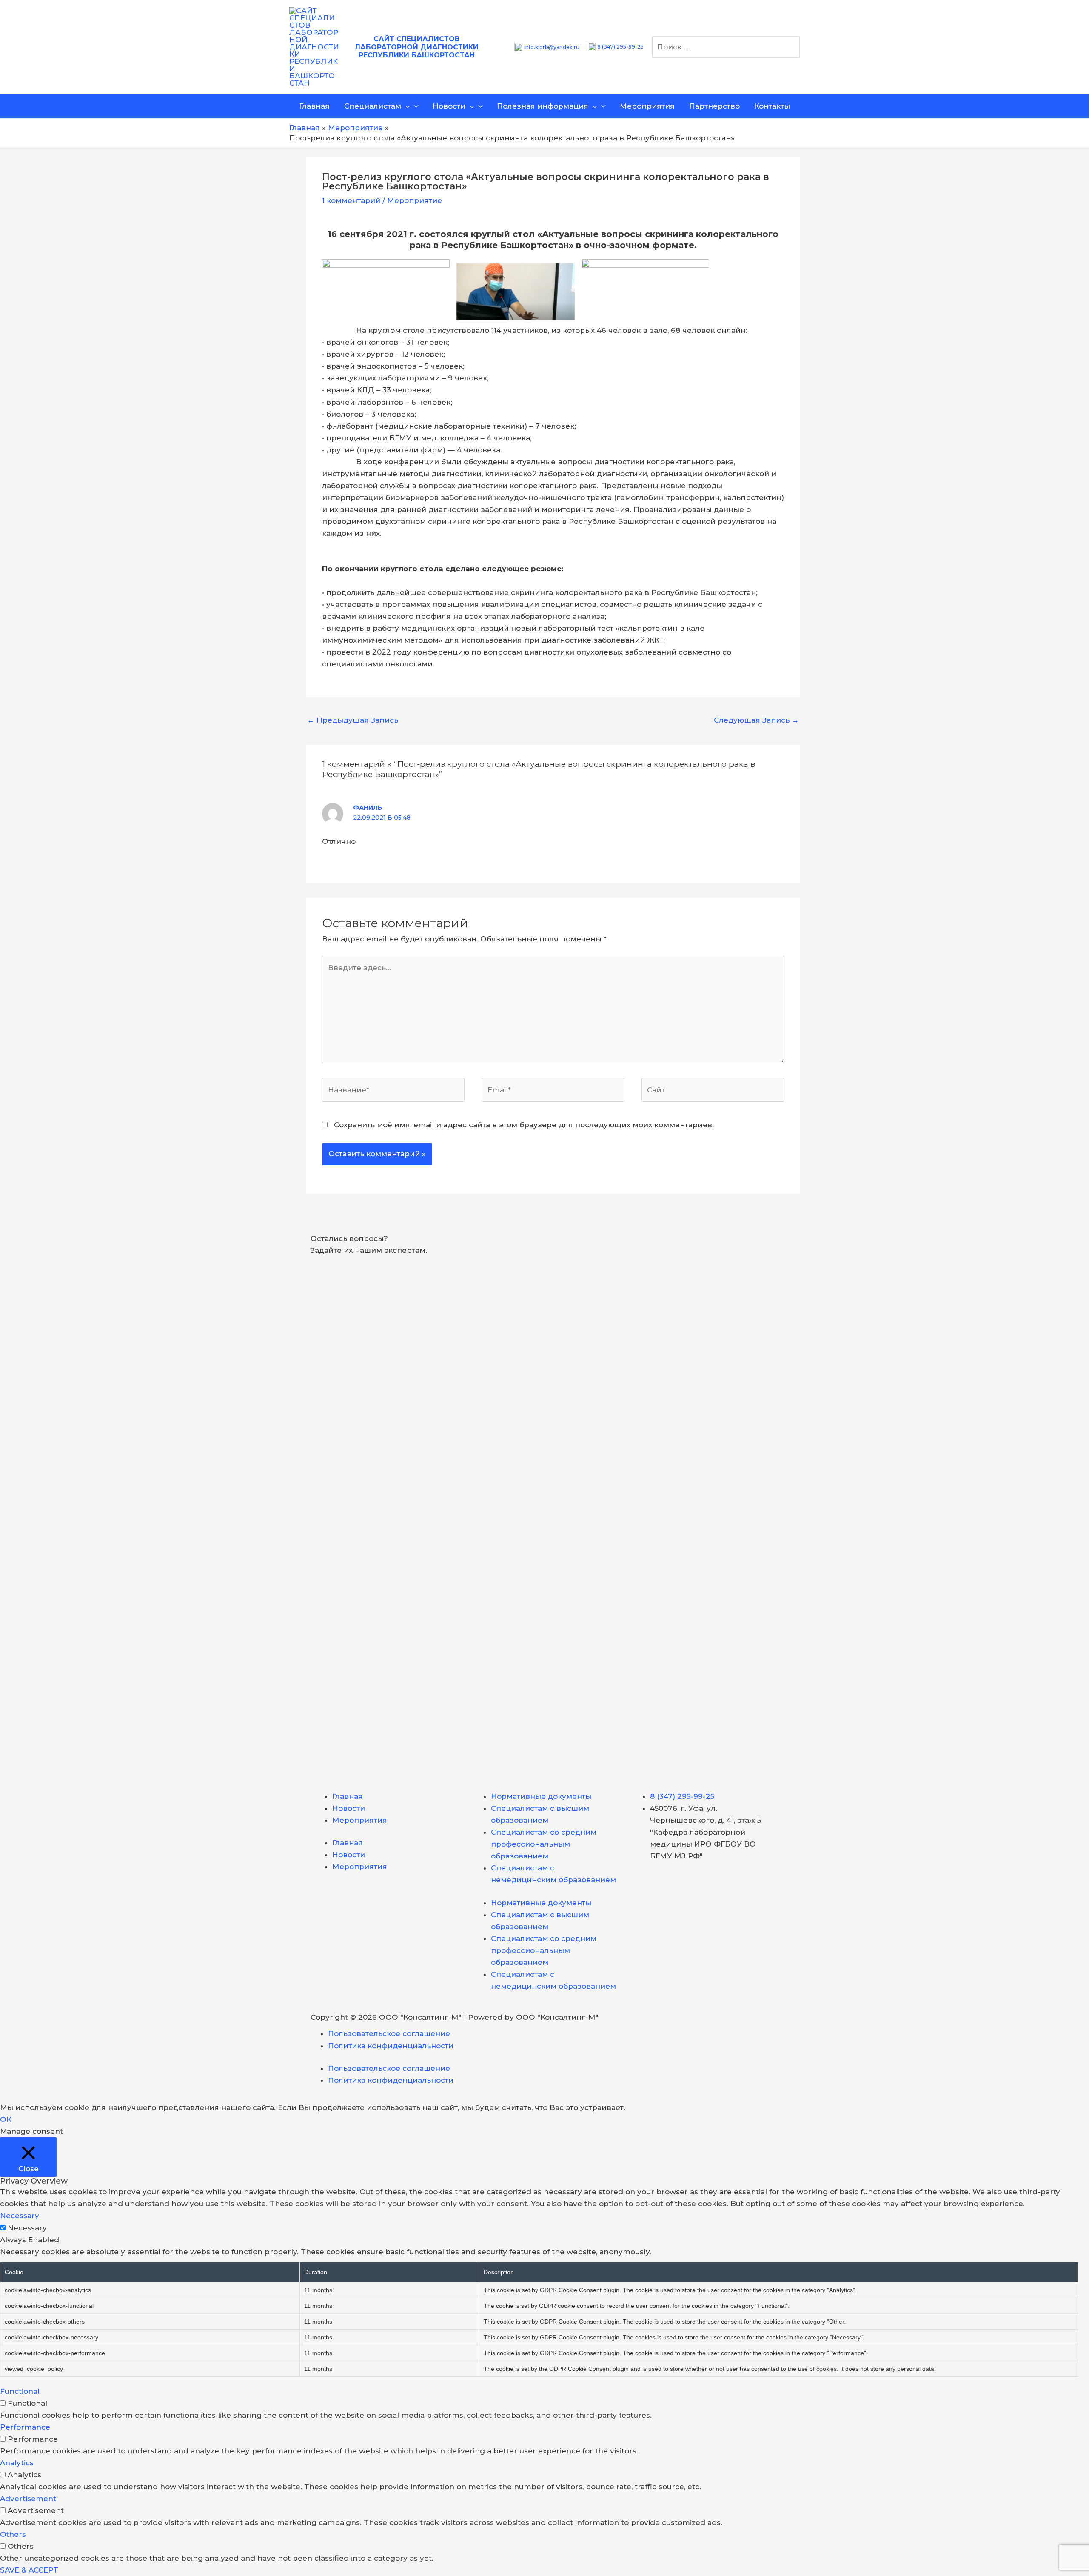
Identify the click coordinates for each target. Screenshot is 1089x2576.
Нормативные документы (541, 1796)
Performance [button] (25, 2427)
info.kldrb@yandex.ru (552, 47)
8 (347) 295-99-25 (620, 47)
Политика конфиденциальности (391, 2046)
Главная (348, 1796)
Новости (349, 1808)
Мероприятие (415, 200)
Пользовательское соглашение (389, 2033)
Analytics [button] (17, 2463)
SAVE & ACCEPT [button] (29, 2570)
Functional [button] (20, 2391)
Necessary (27, 2228)
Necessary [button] (20, 2216)
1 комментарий (351, 200)
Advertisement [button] (28, 2499)
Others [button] (13, 2534)
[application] (405, 106)
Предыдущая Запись (353, 720)
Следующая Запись (756, 720)
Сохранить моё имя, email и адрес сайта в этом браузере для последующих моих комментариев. (524, 1125)
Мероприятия (360, 1820)
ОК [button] (6, 2119)
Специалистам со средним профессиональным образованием (544, 1844)
